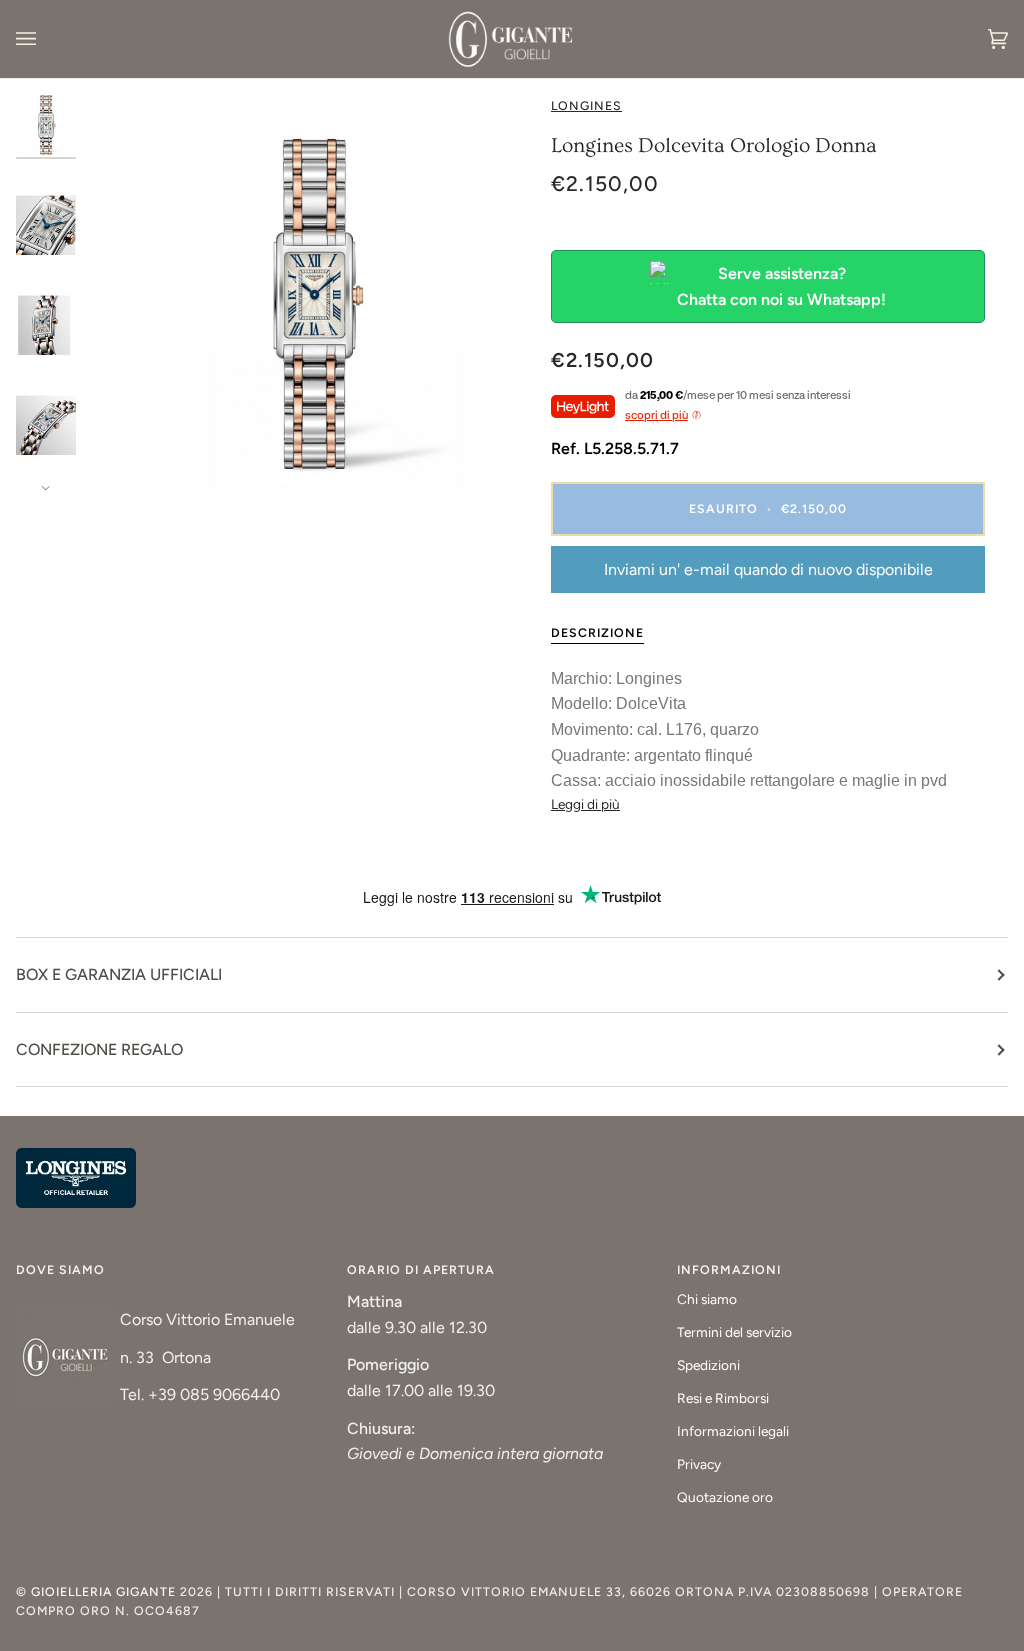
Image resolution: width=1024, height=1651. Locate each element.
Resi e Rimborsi (723, 1398)
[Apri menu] (46, 39)
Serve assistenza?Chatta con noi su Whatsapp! (781, 286)
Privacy (699, 1464)
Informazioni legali (733, 1431)
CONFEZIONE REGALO (99, 1049)
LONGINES (586, 105)
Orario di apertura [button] (421, 1269)
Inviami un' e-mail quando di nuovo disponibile (768, 569)
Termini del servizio (734, 1332)
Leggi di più (585, 804)
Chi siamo (707, 1299)
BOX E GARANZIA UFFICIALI (119, 974)
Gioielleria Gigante (105, 1591)
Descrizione (597, 632)
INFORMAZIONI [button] (729, 1269)
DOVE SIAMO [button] (60, 1269)
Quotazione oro (725, 1497)
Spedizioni (708, 1365)
